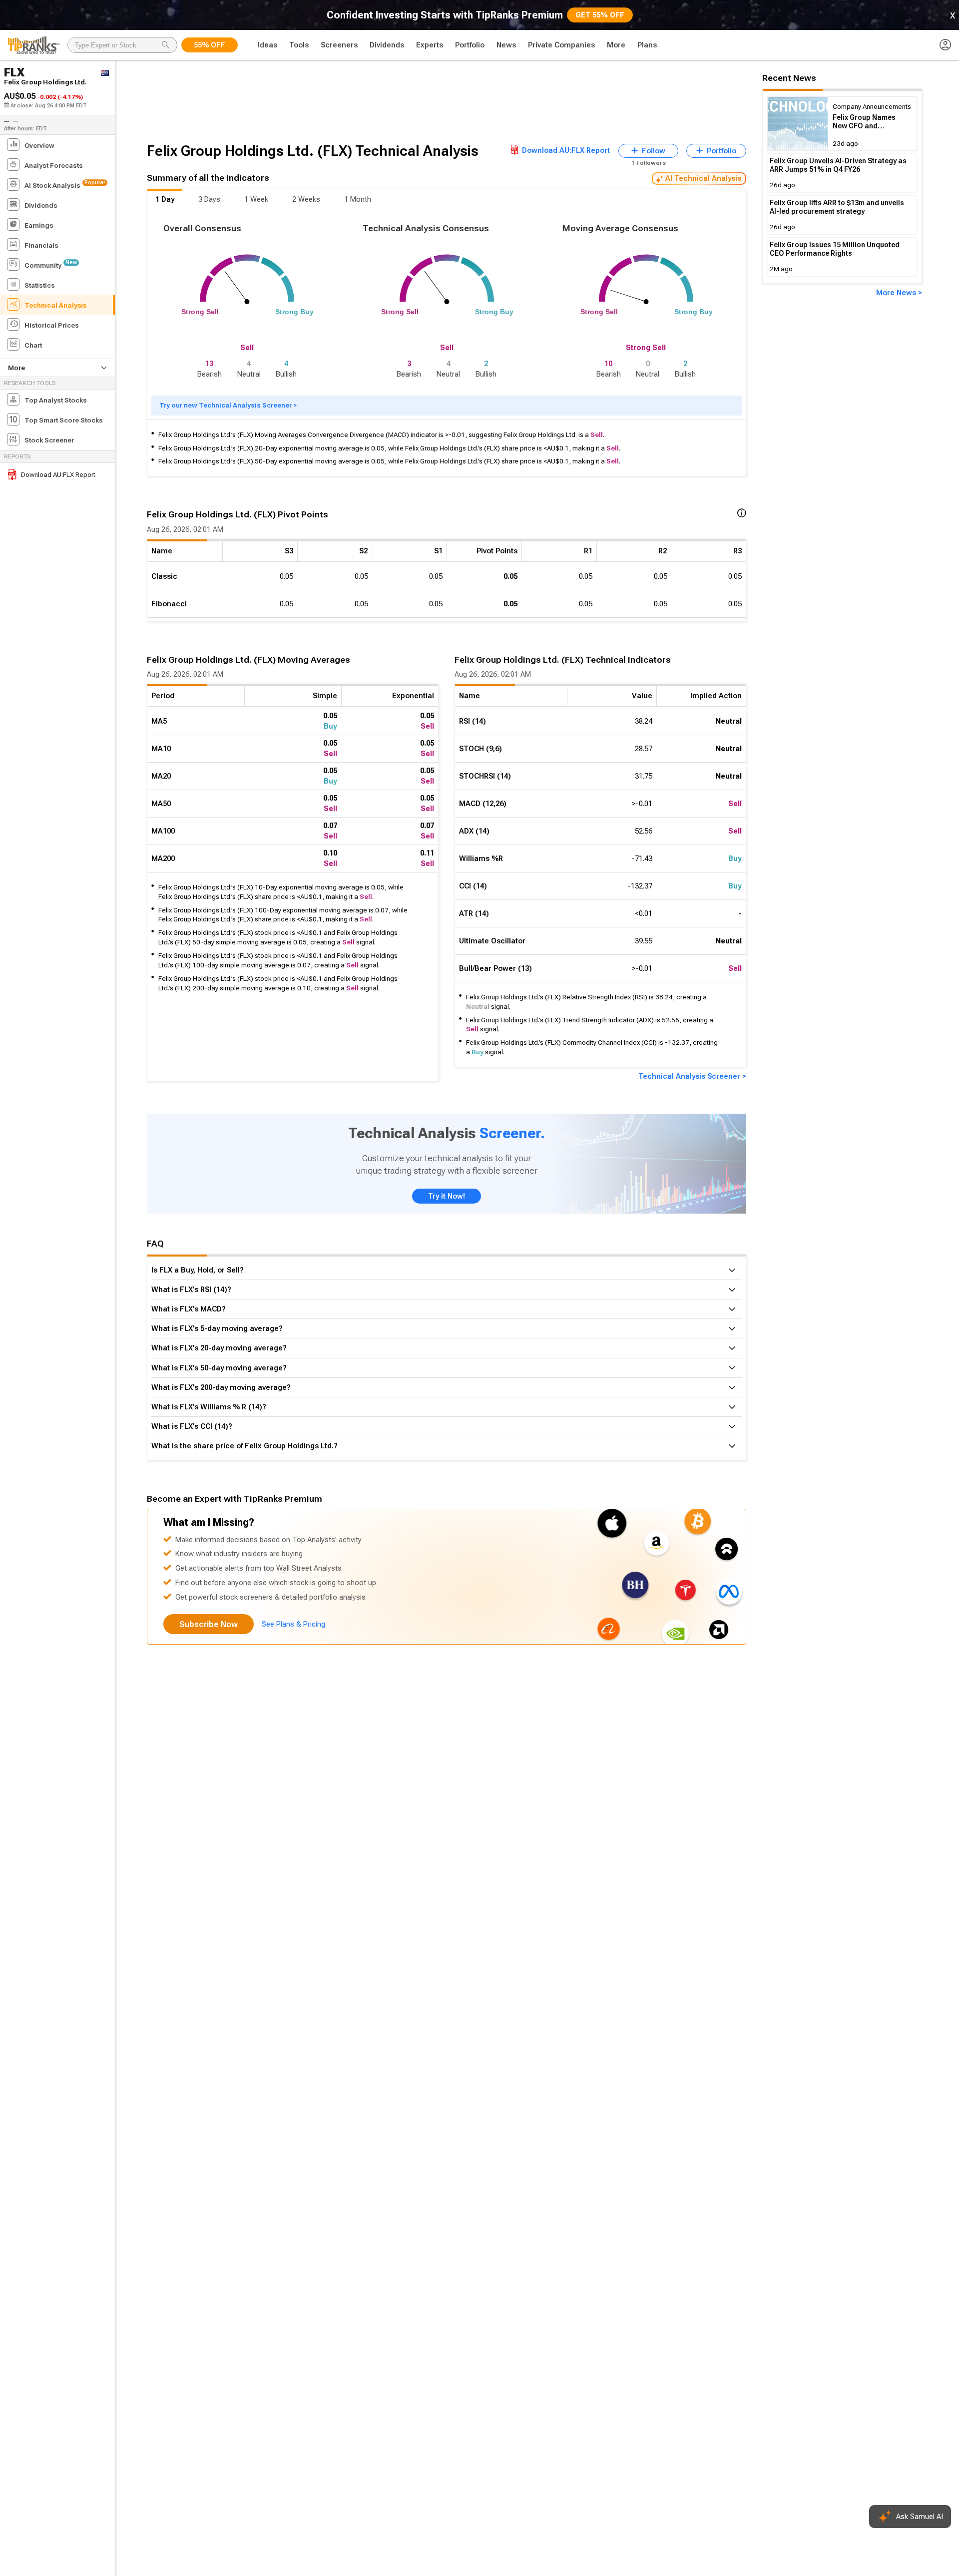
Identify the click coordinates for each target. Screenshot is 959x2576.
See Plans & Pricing (293, 1624)
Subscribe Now (209, 1624)
